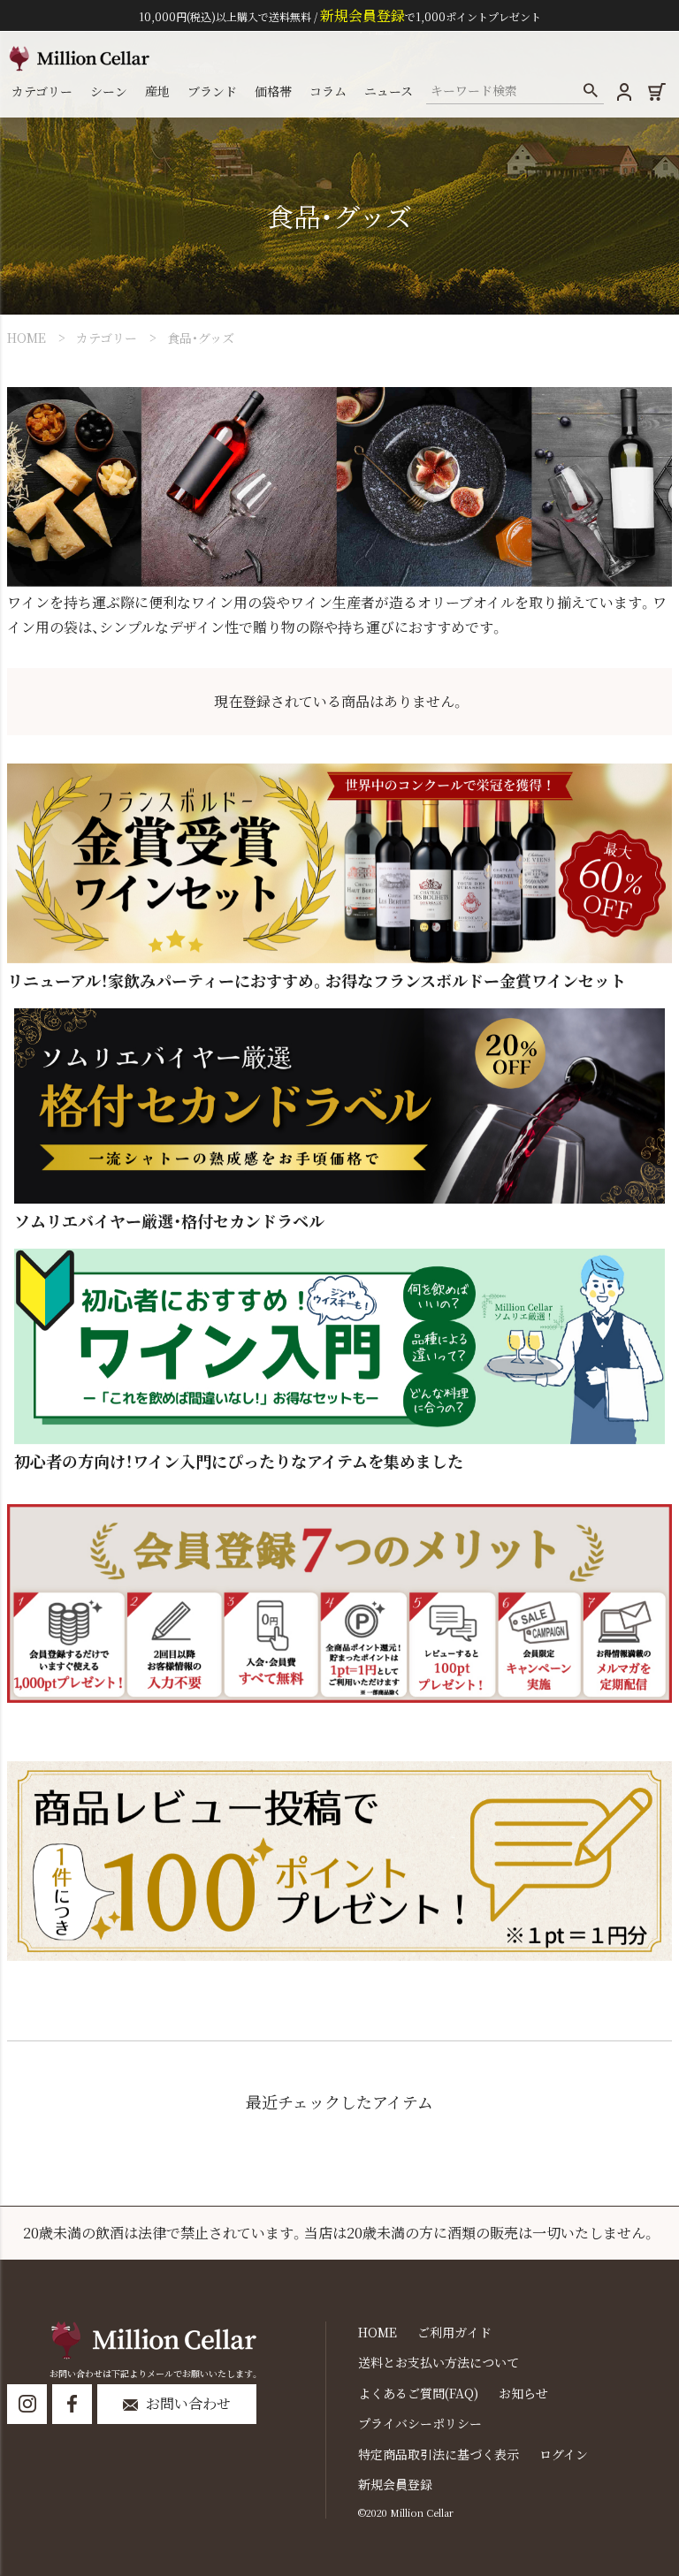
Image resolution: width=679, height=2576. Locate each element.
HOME (27, 338)
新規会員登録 (395, 2484)
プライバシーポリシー (420, 2423)
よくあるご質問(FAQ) (418, 2393)
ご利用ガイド (454, 2332)
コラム (328, 91)
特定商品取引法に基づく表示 (439, 2454)
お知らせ (523, 2393)
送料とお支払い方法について (439, 2362)
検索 (590, 91)
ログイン (564, 2454)
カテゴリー (107, 338)
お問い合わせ (188, 2403)
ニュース (389, 91)
